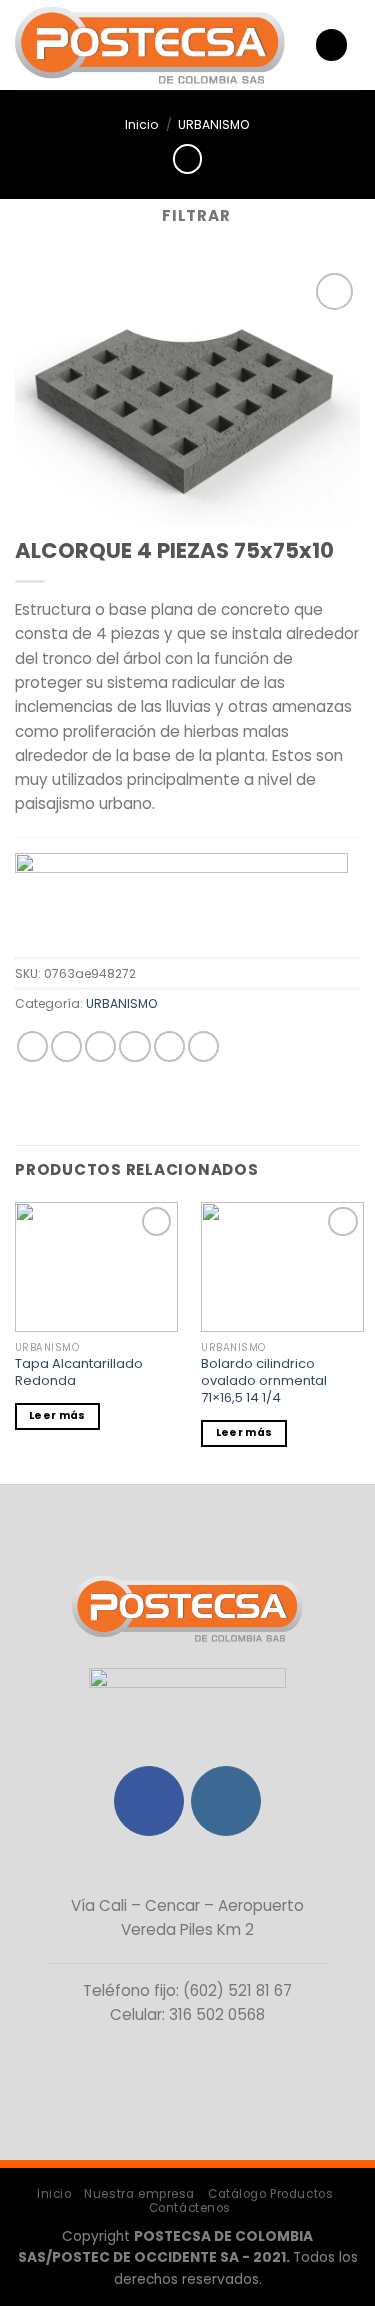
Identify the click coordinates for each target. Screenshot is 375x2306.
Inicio (142, 124)
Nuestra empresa (139, 2194)
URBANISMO (214, 124)
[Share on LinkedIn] (203, 1046)
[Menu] (331, 44)
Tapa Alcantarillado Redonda (79, 1373)
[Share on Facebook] (66, 1046)
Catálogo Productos (270, 2194)
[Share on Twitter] (100, 1046)
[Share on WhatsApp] (32, 1046)
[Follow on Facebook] (149, 1801)
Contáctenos (190, 2208)
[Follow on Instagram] (226, 1801)
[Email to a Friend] (134, 1046)
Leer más (57, 1415)
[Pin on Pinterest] (169, 1046)
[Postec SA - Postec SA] (150, 45)
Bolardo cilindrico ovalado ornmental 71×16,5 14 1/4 (264, 1381)
